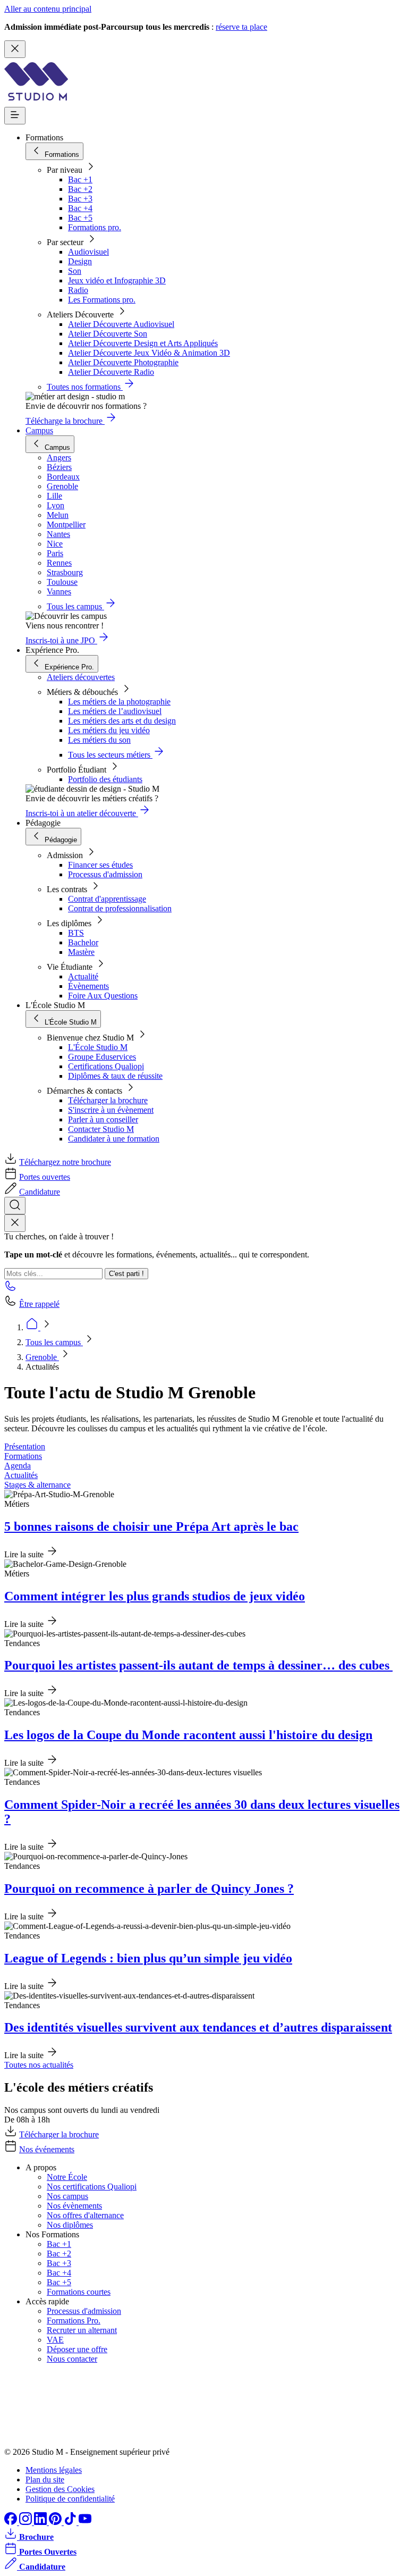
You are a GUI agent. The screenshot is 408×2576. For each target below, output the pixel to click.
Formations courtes (79, 2292)
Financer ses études (100, 865)
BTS (76, 933)
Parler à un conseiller (103, 1119)
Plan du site (45, 2479)
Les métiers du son (99, 740)
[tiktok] (71, 2522)
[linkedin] (41, 2522)
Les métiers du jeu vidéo (109, 730)
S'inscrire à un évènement (111, 1110)
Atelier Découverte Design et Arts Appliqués (143, 343)
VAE (55, 2340)
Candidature (40, 1192)
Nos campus (67, 2196)
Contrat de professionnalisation (120, 908)
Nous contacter (72, 2359)
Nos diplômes (70, 2225)
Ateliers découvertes (81, 677)
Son (75, 271)
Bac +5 (80, 218)
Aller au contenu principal (48, 9)
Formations (23, 1456)
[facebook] (12, 2522)
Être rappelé (39, 1304)
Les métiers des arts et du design (122, 721)
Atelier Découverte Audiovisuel (121, 324)
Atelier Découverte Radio (111, 372)
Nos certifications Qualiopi (92, 2187)
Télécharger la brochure (108, 1100)
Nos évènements (74, 2206)
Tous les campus (54, 1342)
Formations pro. (95, 227)
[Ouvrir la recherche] (15, 1206)
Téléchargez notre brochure (65, 1162)
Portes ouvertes (45, 1177)
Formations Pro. (74, 2321)
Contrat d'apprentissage (107, 899)
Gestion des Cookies (60, 2489)
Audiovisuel (88, 252)
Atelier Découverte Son (108, 334)
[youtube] (85, 2522)
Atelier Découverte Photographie (123, 362)
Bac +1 (80, 179)
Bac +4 (80, 208)
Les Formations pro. (102, 300)
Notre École (67, 2177)
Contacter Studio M (101, 1129)
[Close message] (15, 49)
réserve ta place (241, 27)
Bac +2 (80, 189)
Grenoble (42, 1357)
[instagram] (27, 2522)
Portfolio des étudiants (105, 779)
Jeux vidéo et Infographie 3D (117, 280)
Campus (39, 430)
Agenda (18, 1466)
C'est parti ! (126, 1274)
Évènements (88, 986)
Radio (78, 290)
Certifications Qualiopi (106, 1066)
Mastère (81, 952)
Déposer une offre (77, 2349)
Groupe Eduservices (102, 1057)
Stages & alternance (37, 1485)
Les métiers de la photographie (119, 702)
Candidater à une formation (114, 1139)
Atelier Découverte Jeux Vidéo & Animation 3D (149, 353)
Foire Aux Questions (103, 996)
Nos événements (47, 2149)
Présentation (25, 1446)
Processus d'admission (105, 874)
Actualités (21, 1475)
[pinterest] (56, 2522)
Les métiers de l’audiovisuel (115, 711)
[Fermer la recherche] (15, 1223)
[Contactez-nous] (11, 1289)
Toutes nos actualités (39, 2065)
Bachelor (83, 942)
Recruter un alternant (82, 2330)
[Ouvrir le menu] (15, 116)
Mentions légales (54, 2470)
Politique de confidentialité (70, 2499)
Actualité (83, 976)
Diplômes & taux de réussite (115, 1076)
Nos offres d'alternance (85, 2215)
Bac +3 (80, 199)
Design (80, 261)
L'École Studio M (98, 1047)
